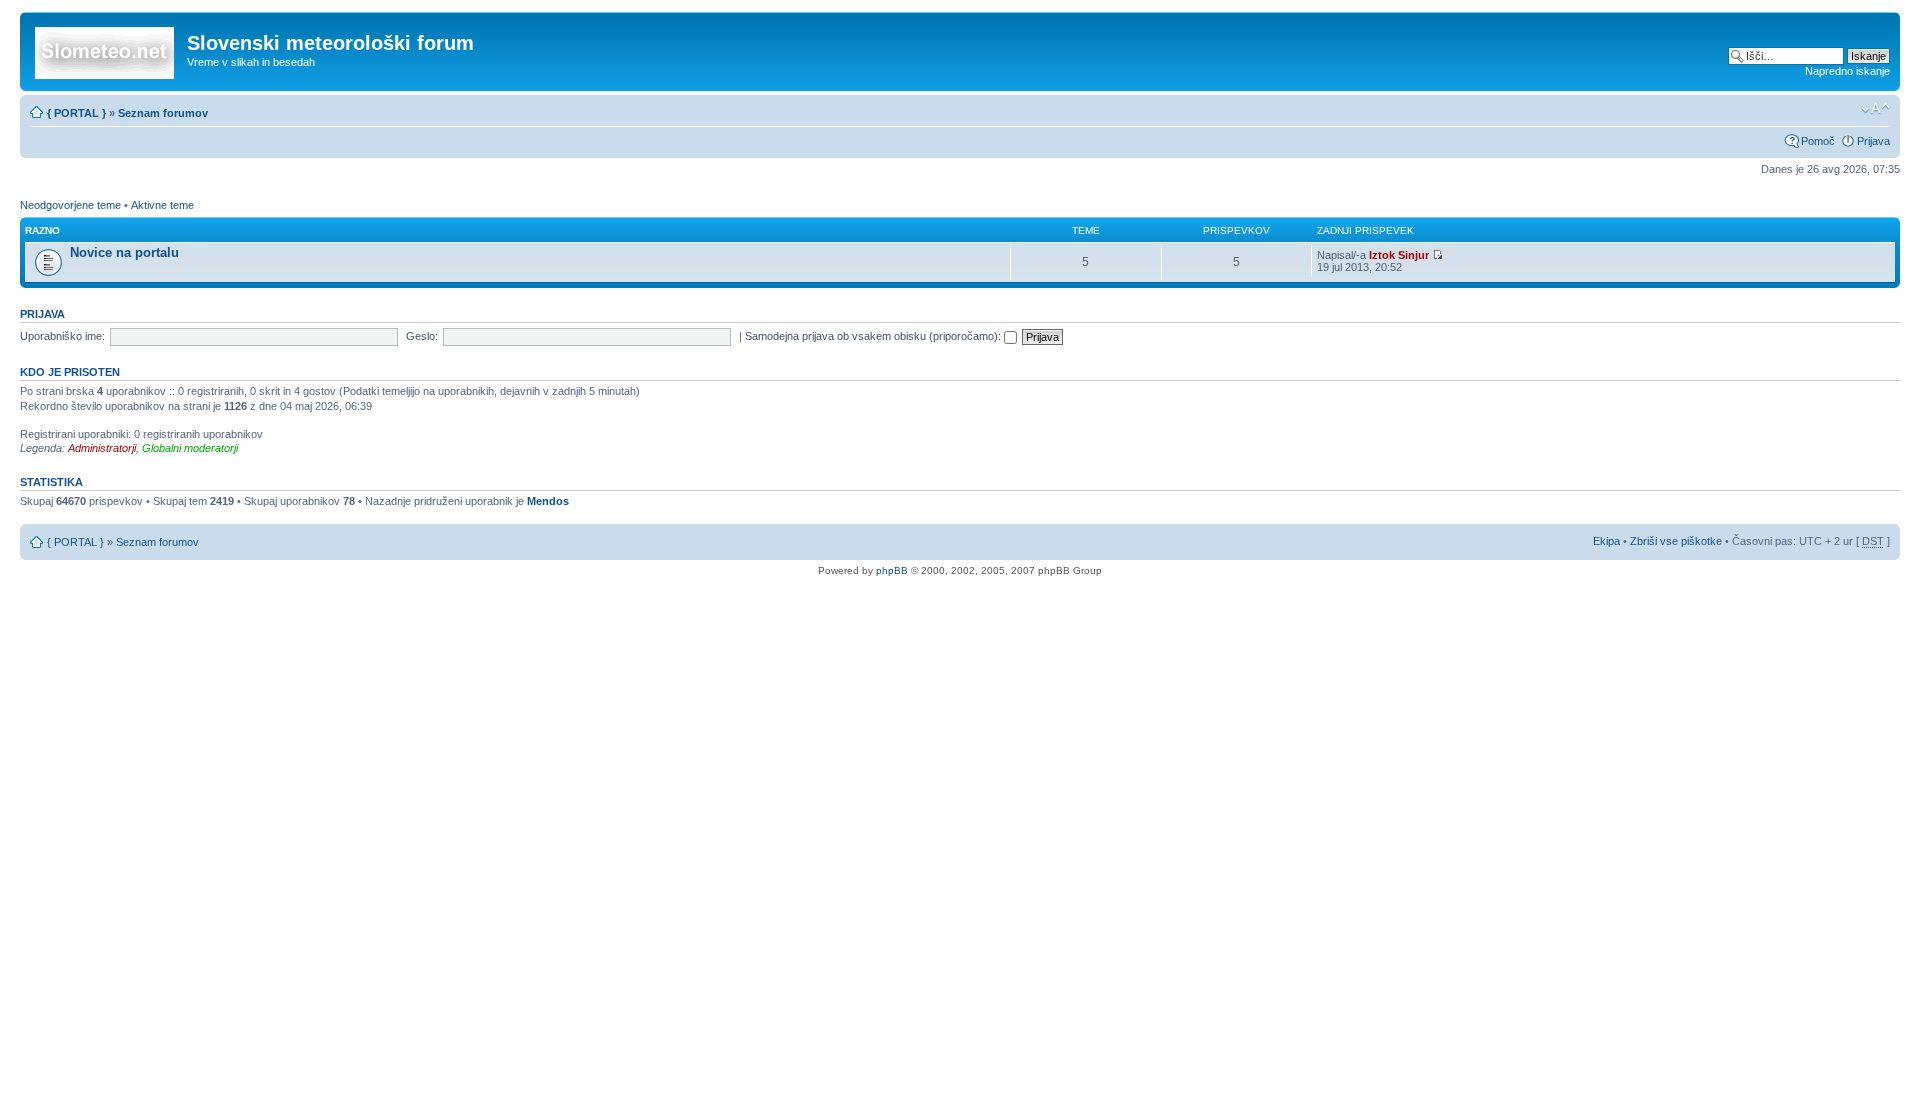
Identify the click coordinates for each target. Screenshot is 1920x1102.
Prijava (1873, 141)
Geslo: (422, 336)
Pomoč (1818, 141)
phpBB (892, 570)
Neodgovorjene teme (70, 205)
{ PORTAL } (76, 113)
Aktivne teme (162, 205)
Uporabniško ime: (62, 336)
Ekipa (1606, 541)
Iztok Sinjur (1399, 255)
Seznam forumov (163, 113)
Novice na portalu (124, 252)
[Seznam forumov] (106, 49)
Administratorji (102, 448)
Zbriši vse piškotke (1677, 541)
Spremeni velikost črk (1875, 109)
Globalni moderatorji (190, 448)
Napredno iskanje (1847, 71)
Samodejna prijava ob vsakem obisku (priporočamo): (874, 336)
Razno (42, 230)
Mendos (548, 501)
